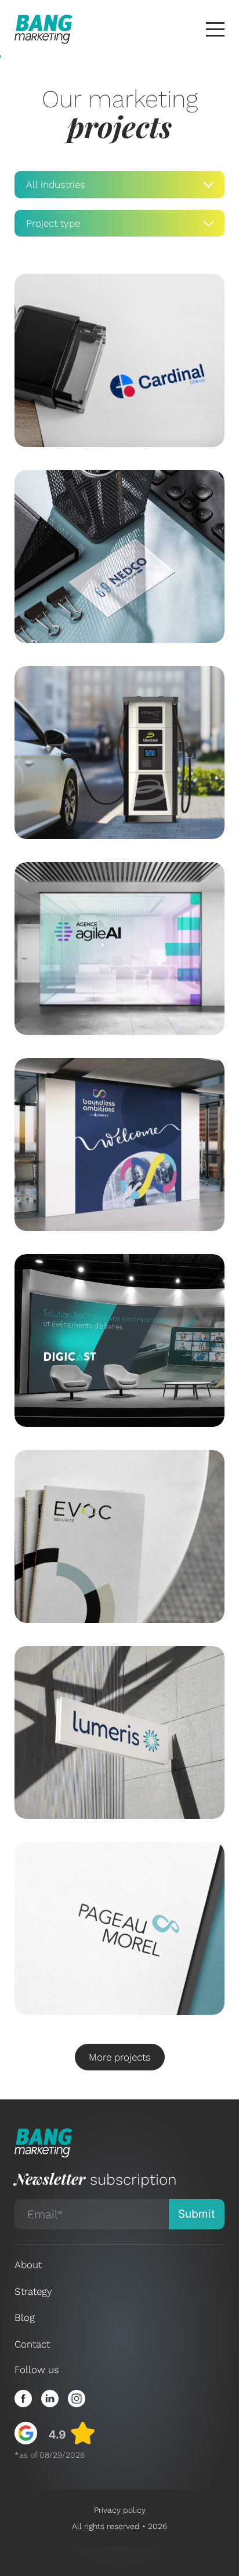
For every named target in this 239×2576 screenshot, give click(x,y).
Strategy (33, 2291)
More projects (120, 2057)
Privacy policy (120, 2510)
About (28, 2265)
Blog (25, 2317)
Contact (32, 2344)
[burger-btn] (215, 29)
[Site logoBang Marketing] (44, 29)
